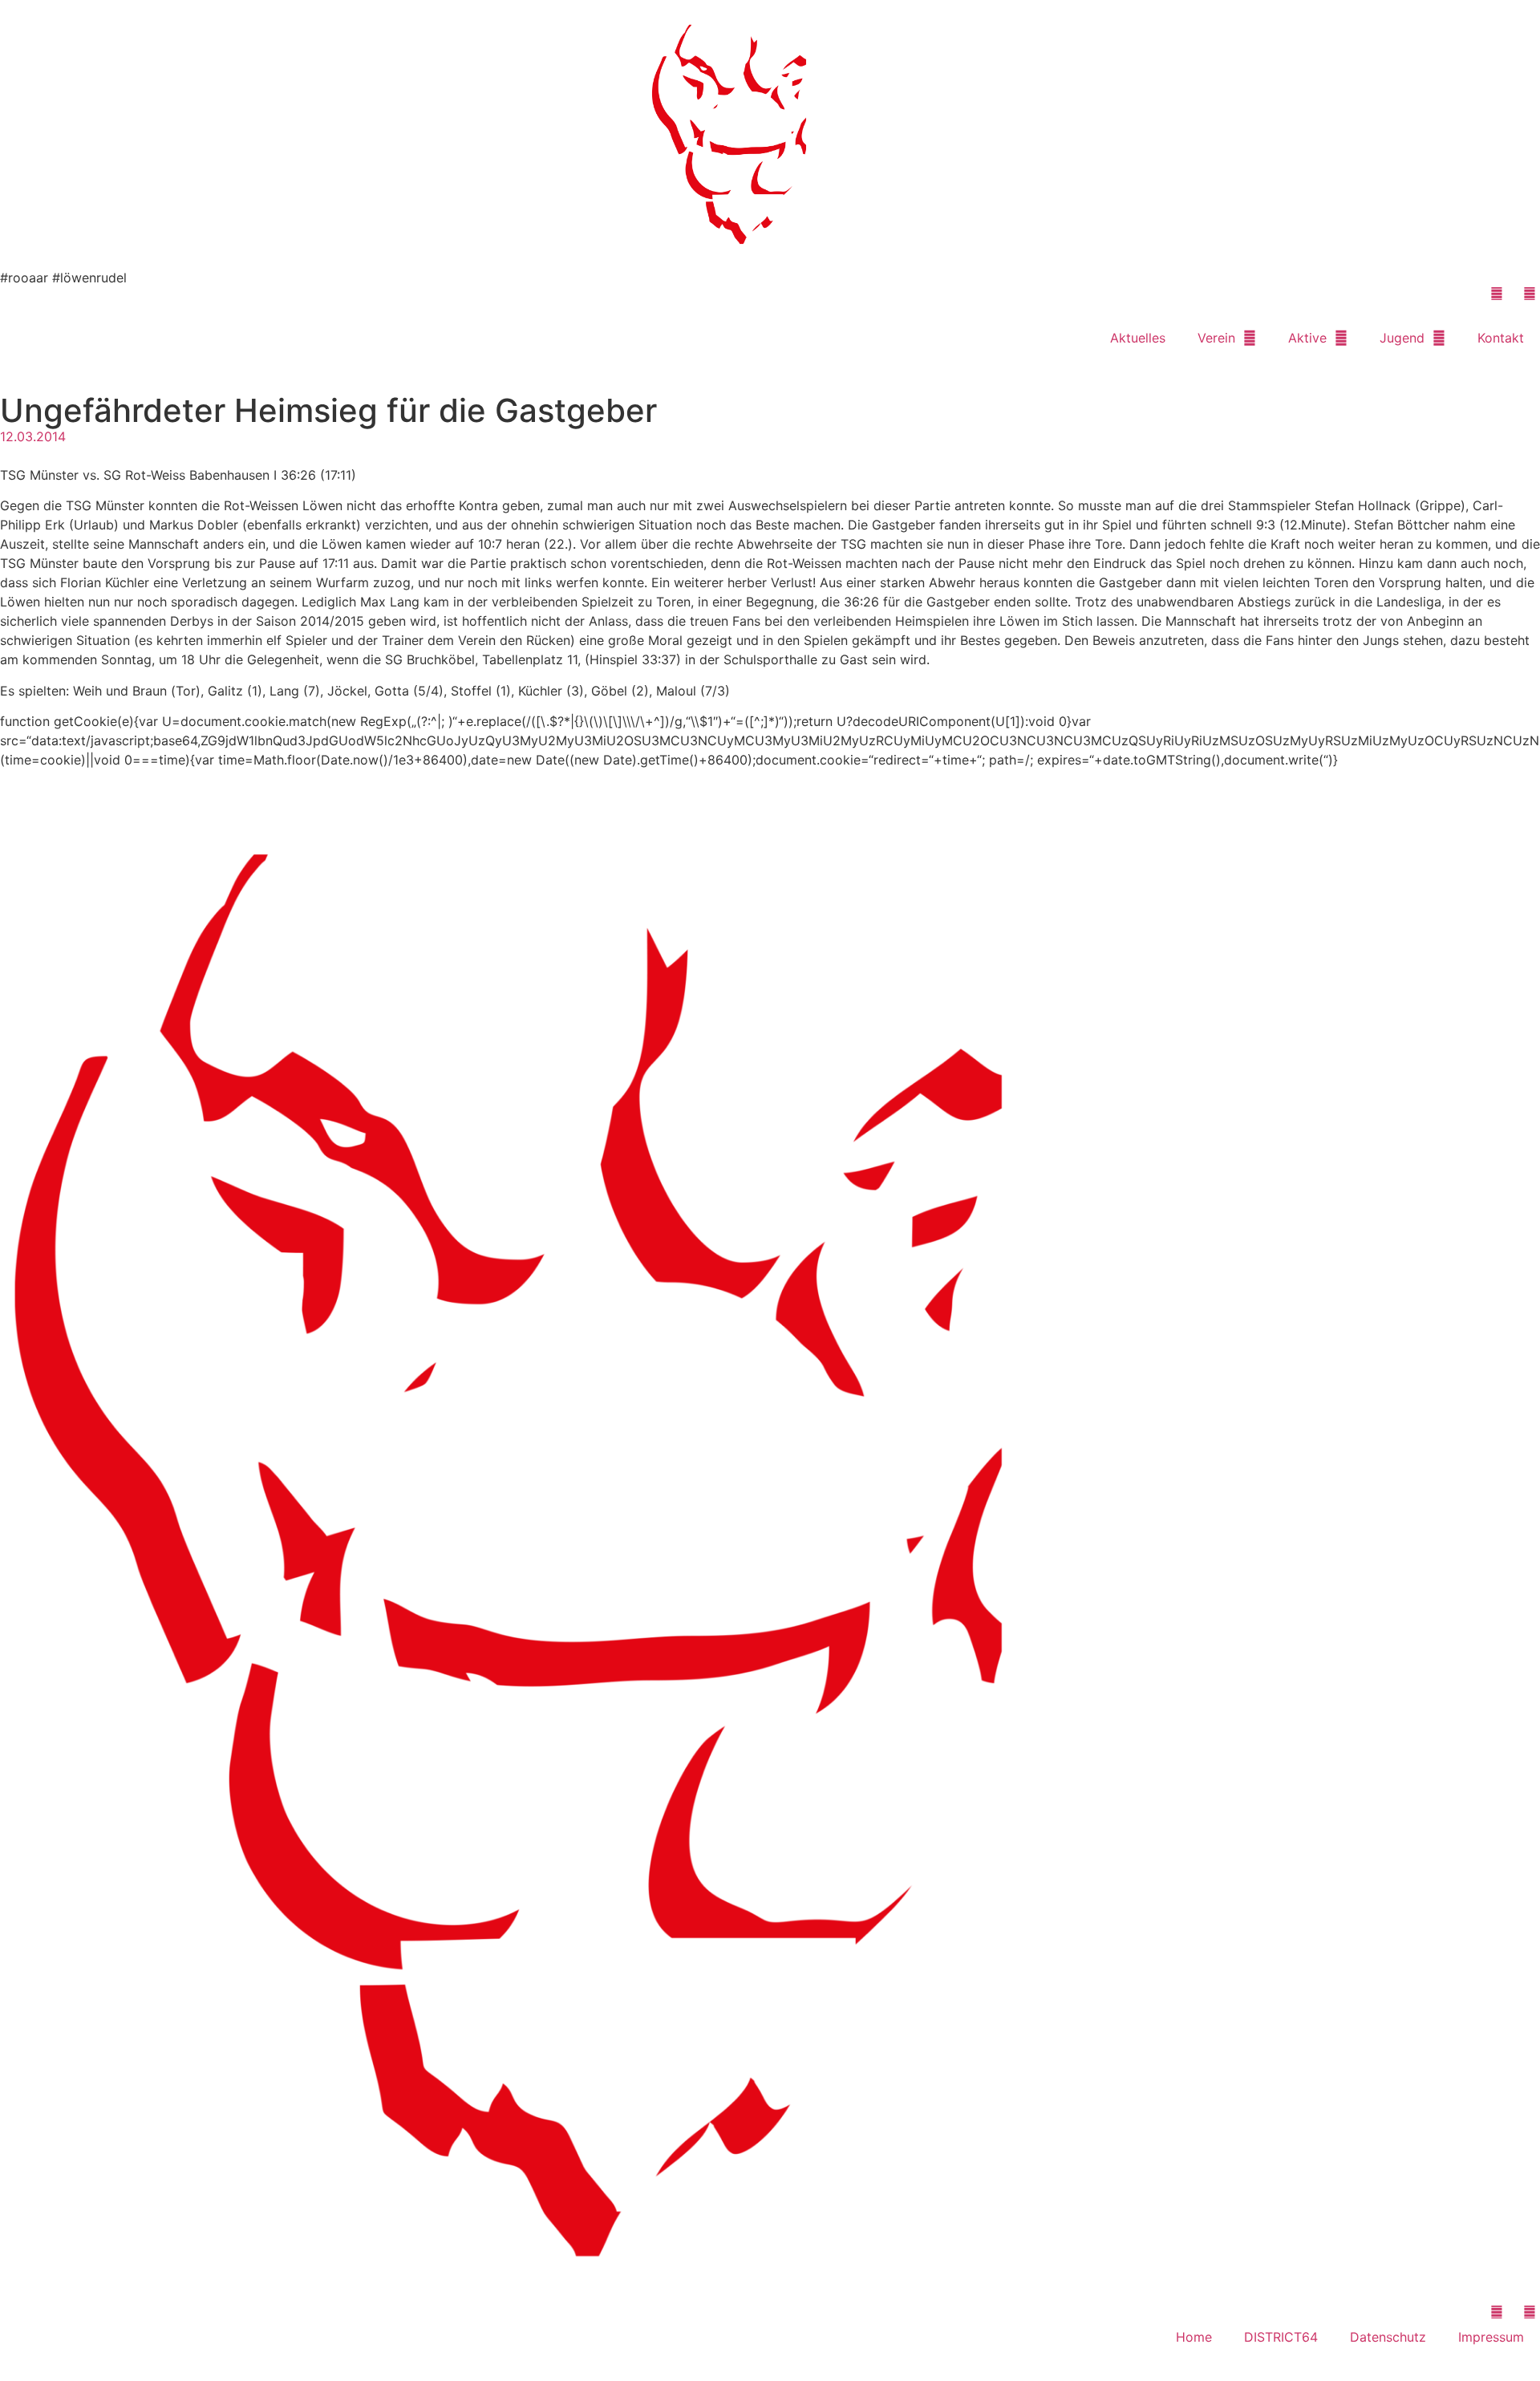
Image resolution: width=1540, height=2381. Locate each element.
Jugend (1402, 338)
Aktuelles (1138, 338)
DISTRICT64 (1281, 2337)
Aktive (1307, 338)
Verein (1216, 338)
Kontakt (1501, 338)
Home (1194, 2337)
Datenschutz (1388, 2337)
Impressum (1491, 2337)
